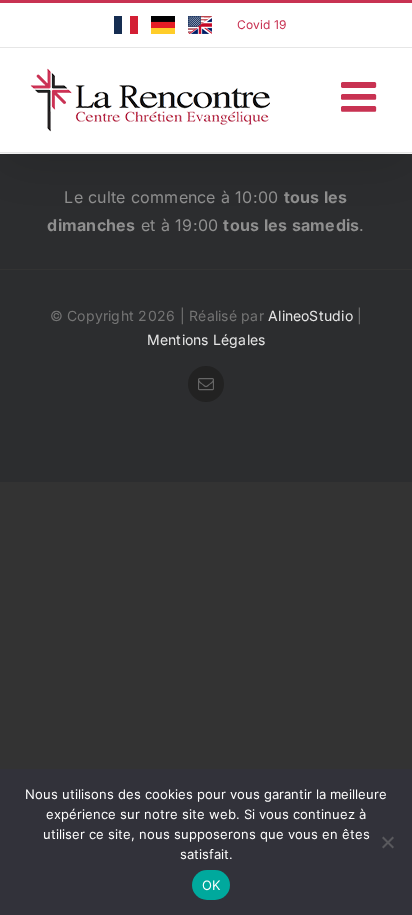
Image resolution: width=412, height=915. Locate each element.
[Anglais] (200, 25)
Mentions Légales (206, 339)
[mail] (206, 384)
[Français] (126, 25)
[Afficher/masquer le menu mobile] (361, 96)
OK (211, 885)
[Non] (387, 842)
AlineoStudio (310, 315)
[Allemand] (163, 25)
